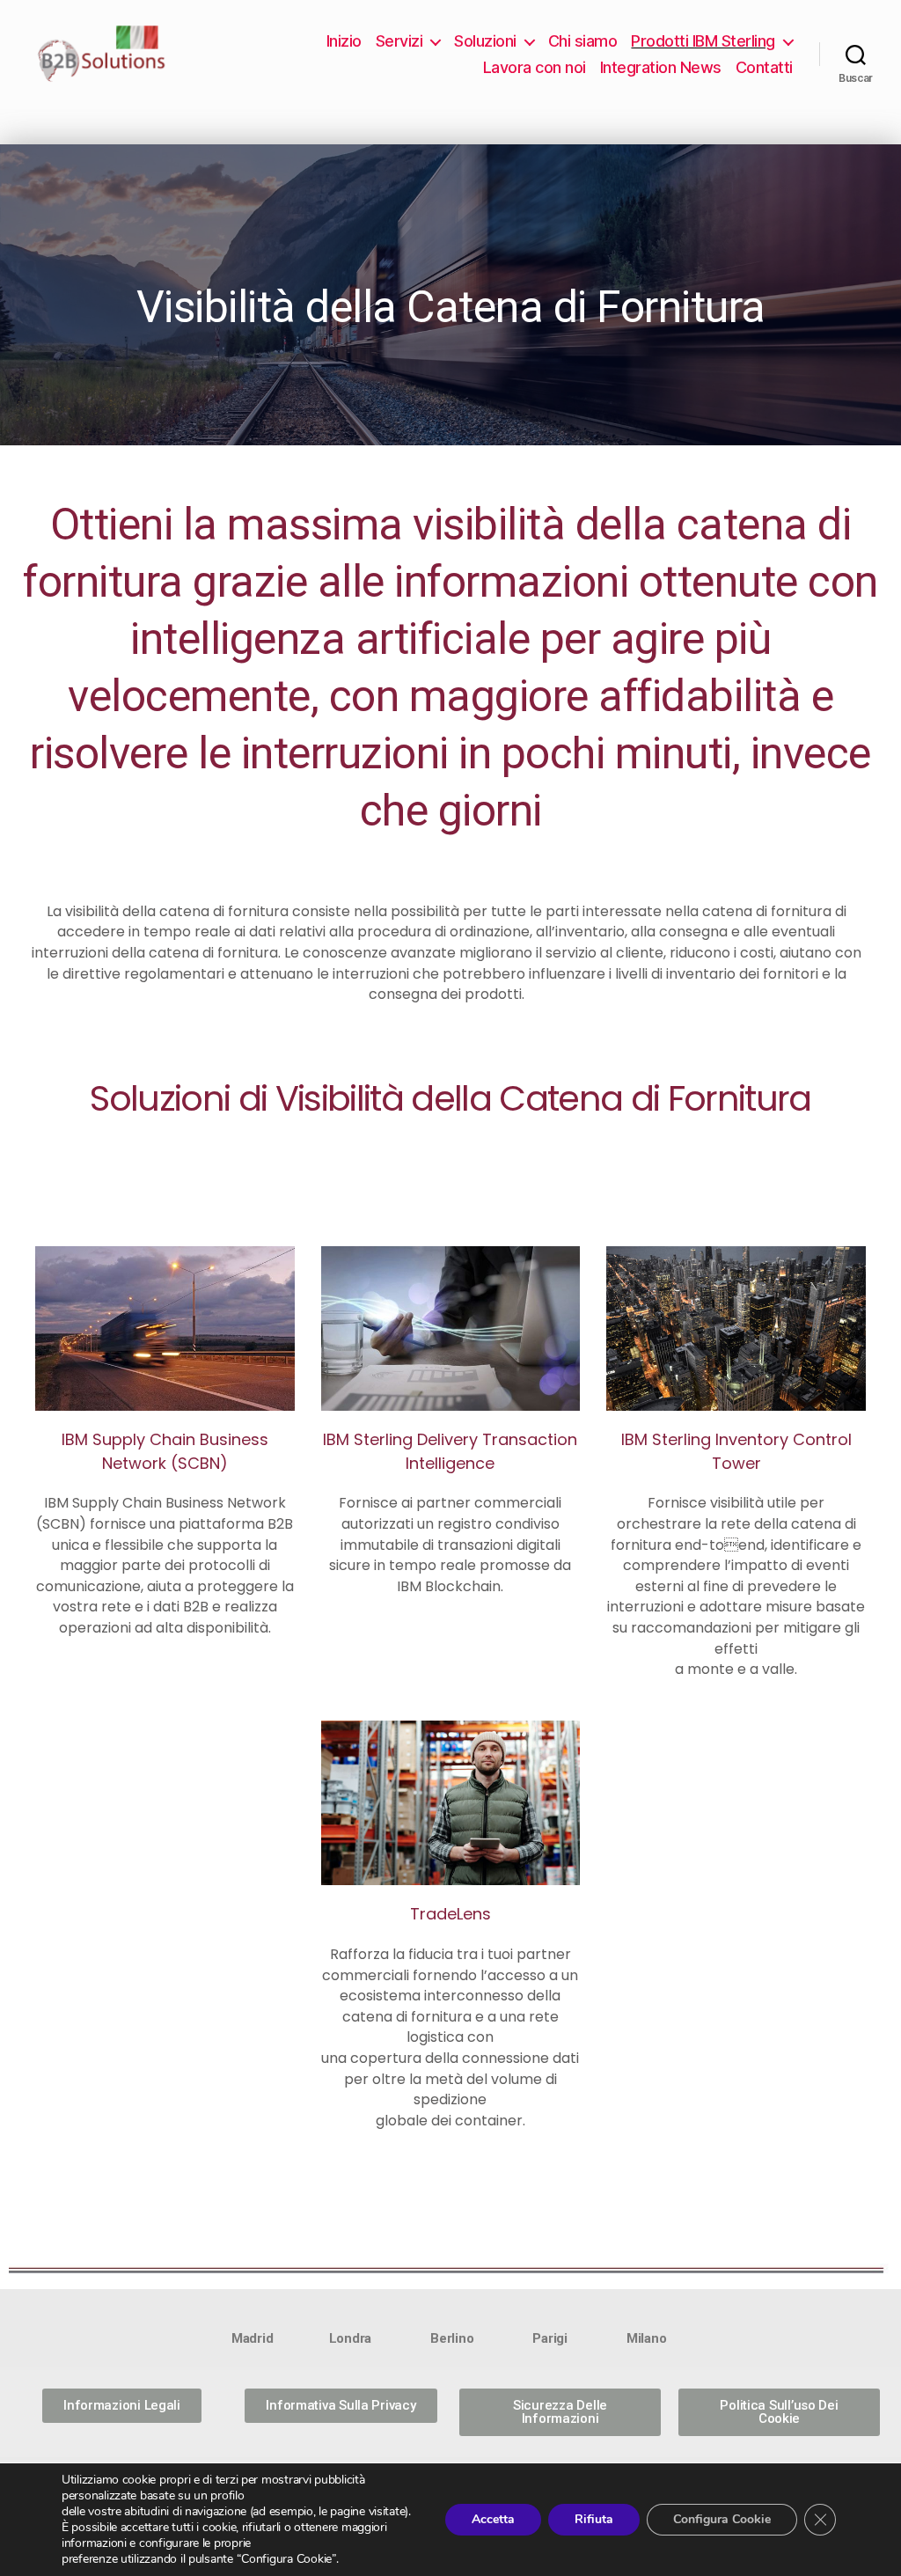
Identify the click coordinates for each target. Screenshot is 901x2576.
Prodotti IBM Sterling (703, 41)
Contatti (764, 67)
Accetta (493, 2519)
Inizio (344, 41)
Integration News (661, 67)
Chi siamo (583, 41)
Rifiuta (594, 2519)
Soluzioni (485, 41)
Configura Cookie (722, 2519)
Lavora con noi (535, 67)
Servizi (399, 41)
